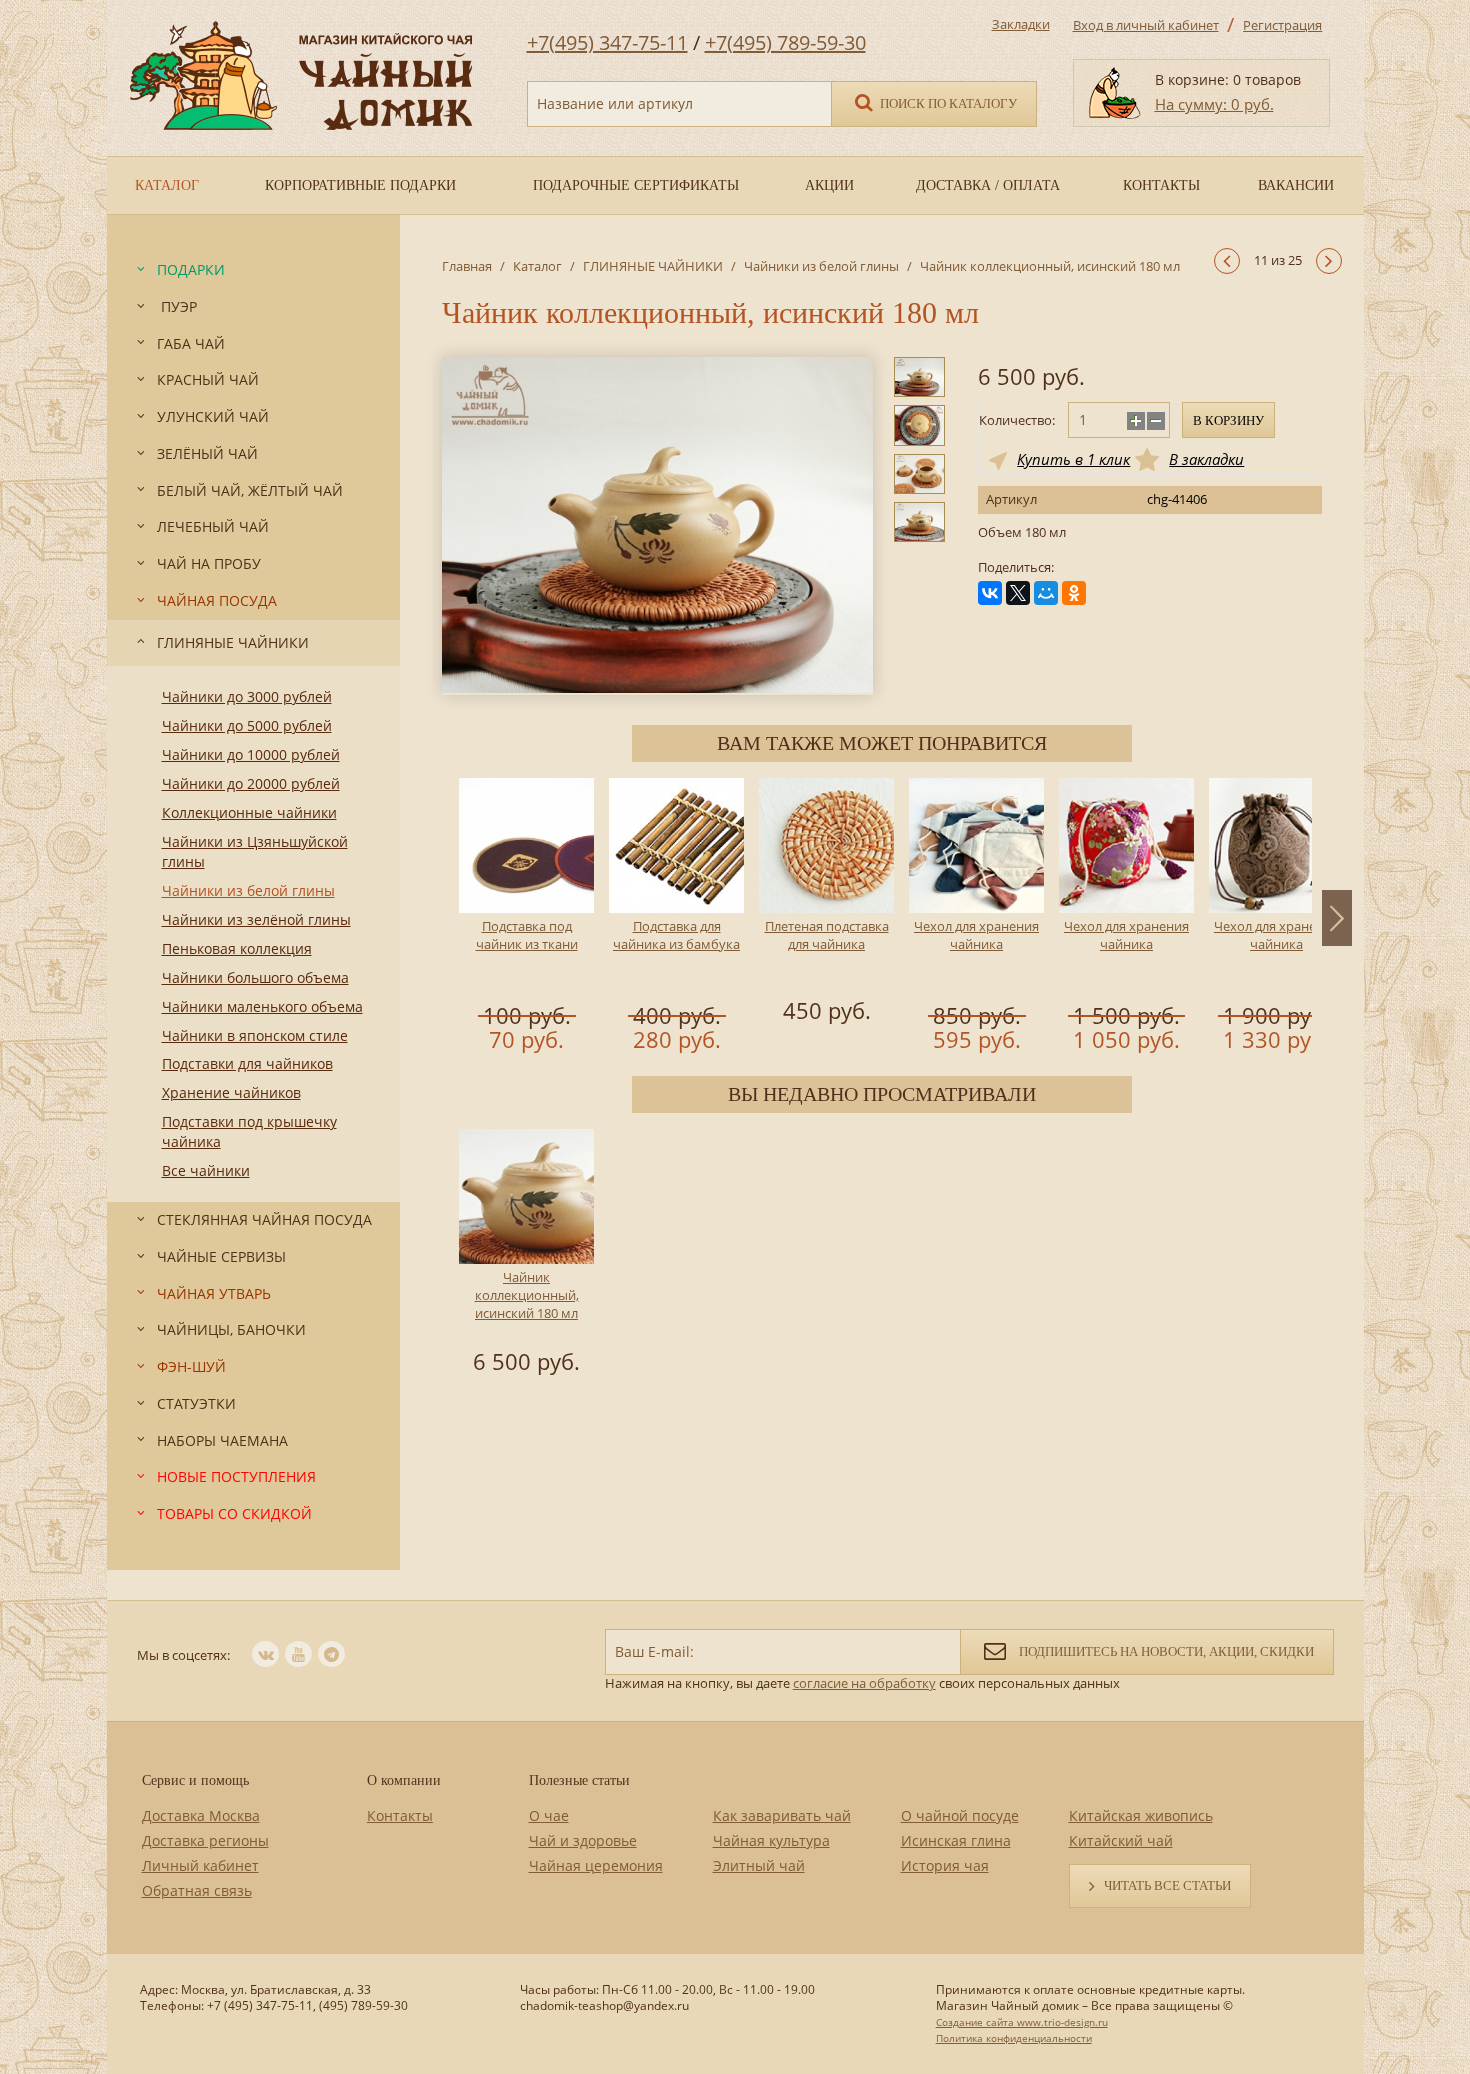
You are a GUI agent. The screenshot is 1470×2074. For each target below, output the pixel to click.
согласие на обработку (864, 1683)
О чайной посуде (960, 1815)
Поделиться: (1016, 567)
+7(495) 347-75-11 (607, 42)
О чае (549, 1815)
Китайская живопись (1141, 1815)
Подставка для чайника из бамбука (676, 935)
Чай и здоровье (583, 1840)
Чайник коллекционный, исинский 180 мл (527, 1295)
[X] (1018, 593)
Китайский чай (1121, 1840)
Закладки (1021, 24)
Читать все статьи (1167, 1885)
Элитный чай (759, 1865)
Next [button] (1337, 918)
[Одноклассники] (1074, 593)
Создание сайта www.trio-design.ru (1022, 2022)
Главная (467, 266)
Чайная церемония (596, 1865)
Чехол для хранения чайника (976, 935)
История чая (945, 1865)
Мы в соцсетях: (183, 1655)
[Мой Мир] (1046, 593)
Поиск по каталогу (947, 103)
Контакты (400, 1815)
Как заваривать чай (782, 1815)
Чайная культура (771, 1840)
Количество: (1017, 420)
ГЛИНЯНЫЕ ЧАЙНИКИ (653, 266)
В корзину (1228, 420)
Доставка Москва (201, 1815)
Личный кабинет (200, 1865)
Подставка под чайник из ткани (527, 935)
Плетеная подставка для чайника (827, 935)
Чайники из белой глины (821, 266)
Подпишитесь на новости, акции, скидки (1165, 1651)
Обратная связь (197, 1890)
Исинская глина (956, 1840)
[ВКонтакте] (990, 593)
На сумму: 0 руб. (1214, 104)
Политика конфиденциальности (1014, 2038)
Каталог (537, 266)
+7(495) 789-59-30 (785, 42)
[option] (527, 918)
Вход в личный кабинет (1146, 25)
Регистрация (1282, 25)
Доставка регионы (205, 1840)
